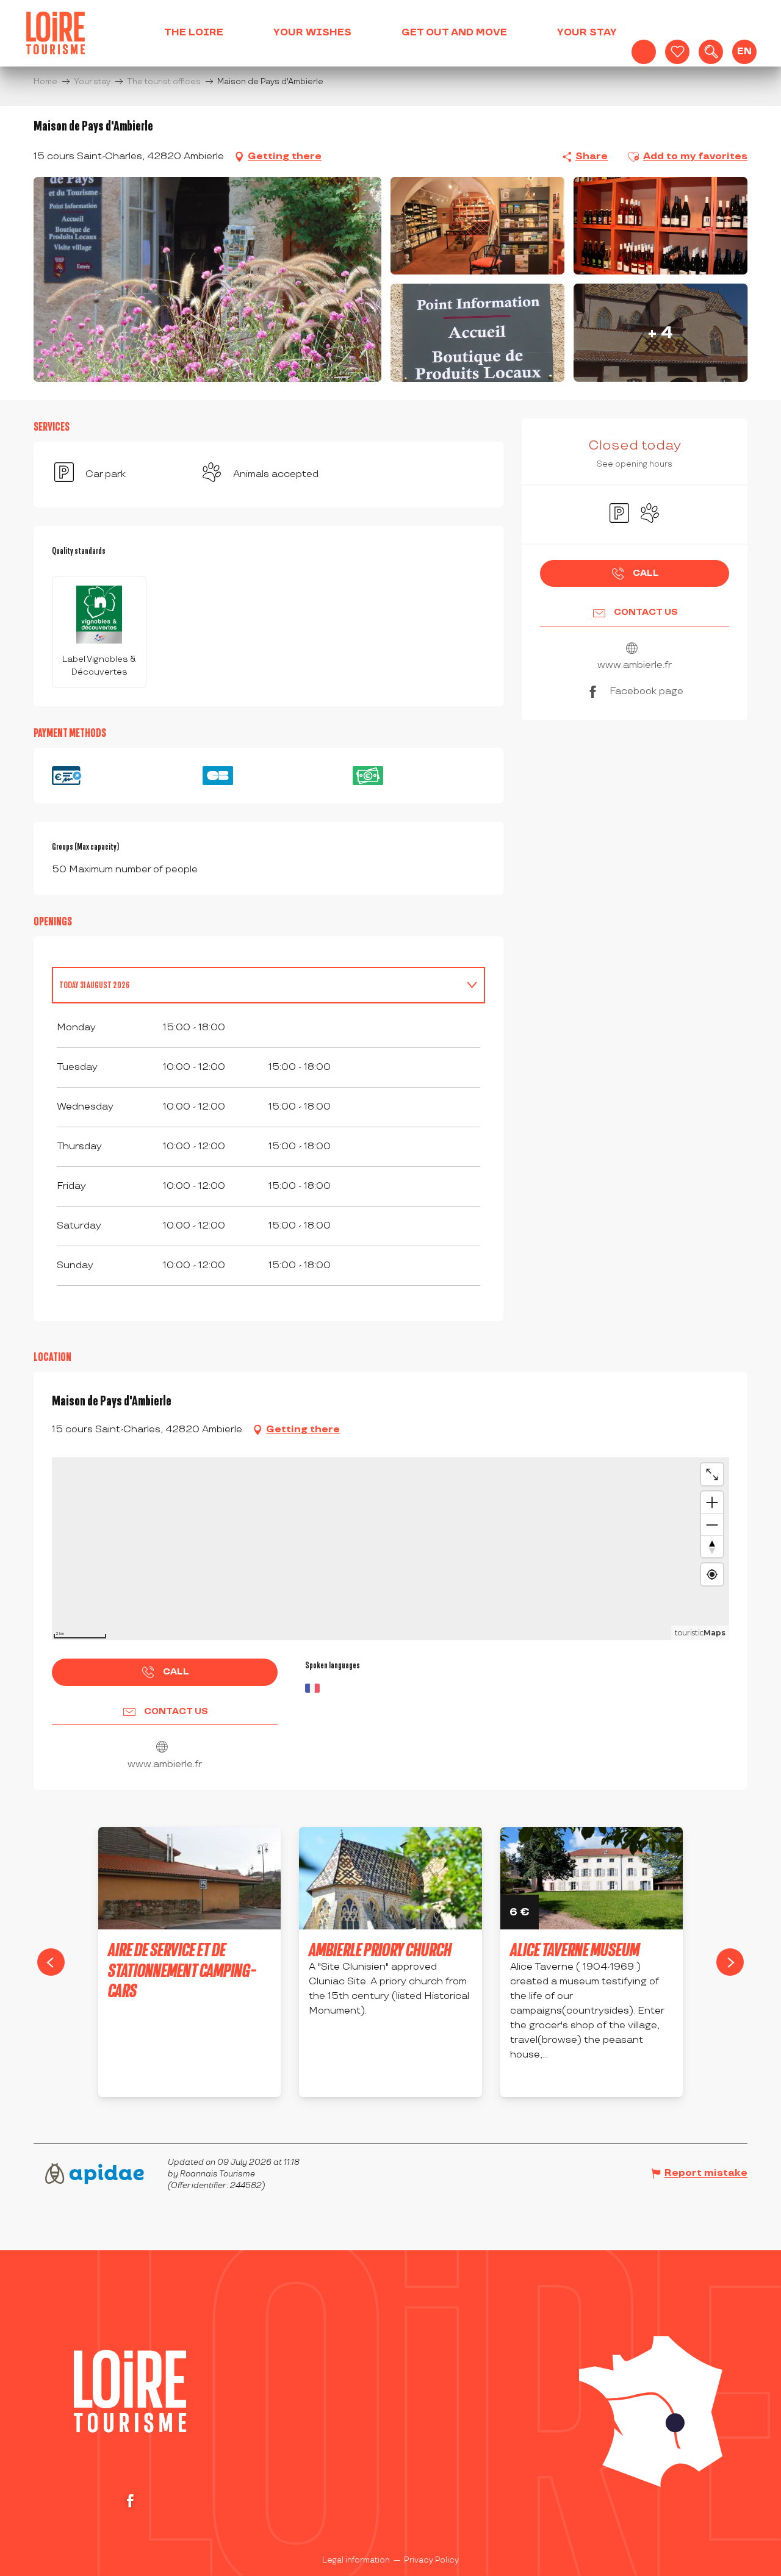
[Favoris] (677, 52)
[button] (711, 52)
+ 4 (660, 332)
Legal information (356, 2560)
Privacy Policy (431, 2560)
